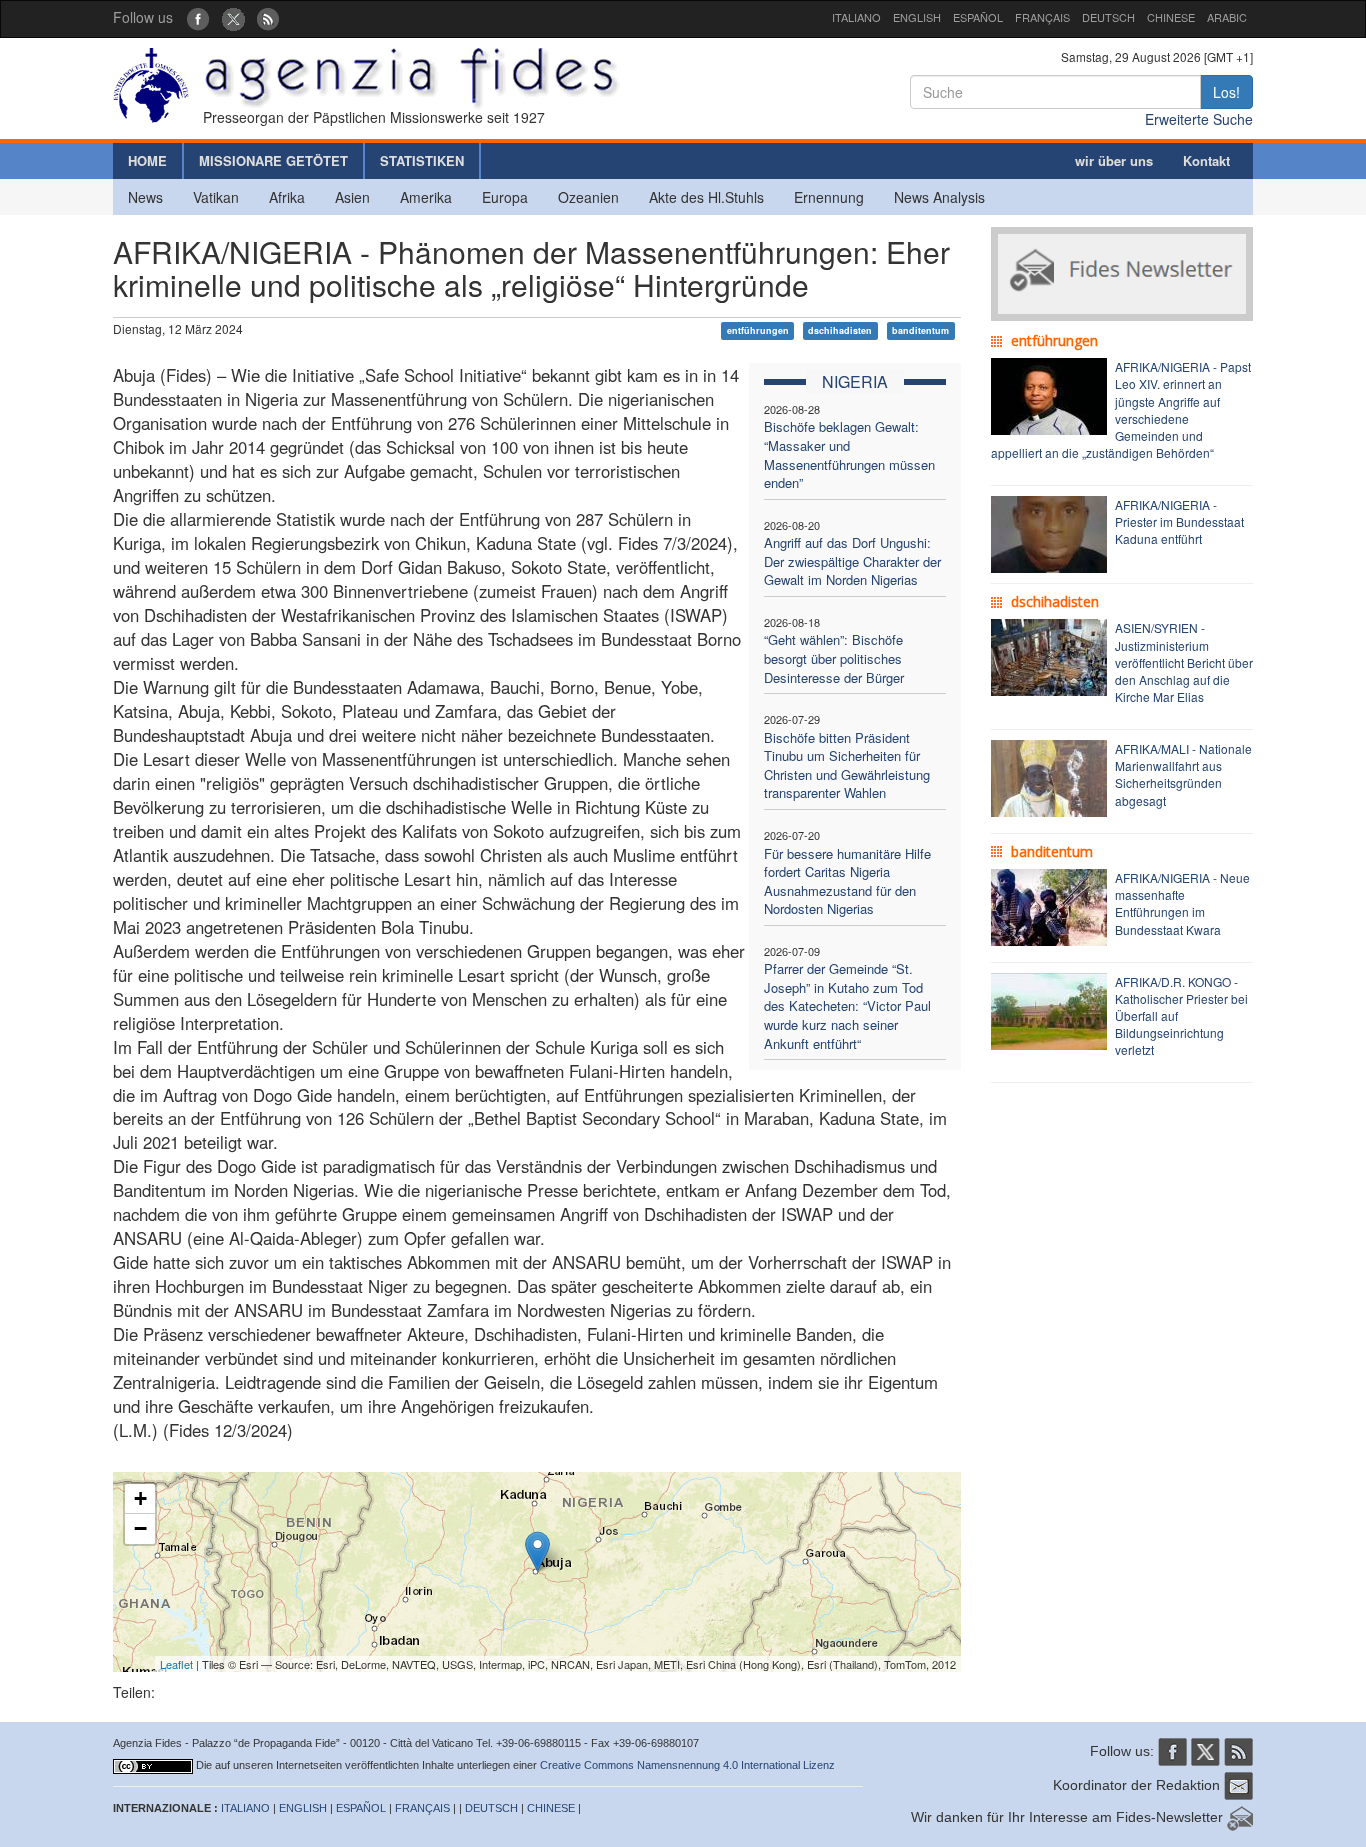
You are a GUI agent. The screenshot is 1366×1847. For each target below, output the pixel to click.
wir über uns (1114, 160)
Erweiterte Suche (1199, 119)
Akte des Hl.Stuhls (706, 197)
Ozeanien (588, 197)
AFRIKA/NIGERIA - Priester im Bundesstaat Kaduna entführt (1179, 521)
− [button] (140, 1528)
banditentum (920, 330)
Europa (505, 197)
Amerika (426, 197)
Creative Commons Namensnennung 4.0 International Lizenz (687, 1765)
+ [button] (140, 1498)
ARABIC (1227, 17)
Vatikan (216, 197)
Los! (1226, 92)
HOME (147, 160)
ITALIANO (856, 17)
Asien (352, 197)
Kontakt (1206, 160)
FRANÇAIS (1042, 17)
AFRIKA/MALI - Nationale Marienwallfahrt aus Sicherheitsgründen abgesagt (1183, 774)
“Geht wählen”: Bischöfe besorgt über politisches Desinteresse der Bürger (834, 658)
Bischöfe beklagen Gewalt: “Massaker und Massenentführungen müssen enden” (849, 454)
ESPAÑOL (978, 17)
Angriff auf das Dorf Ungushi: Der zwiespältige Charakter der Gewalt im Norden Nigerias (852, 561)
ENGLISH (917, 17)
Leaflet (176, 1664)
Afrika (287, 197)
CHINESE (1171, 17)
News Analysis (939, 197)
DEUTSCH (1108, 17)
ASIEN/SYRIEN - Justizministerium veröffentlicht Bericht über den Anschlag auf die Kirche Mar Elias (1184, 662)
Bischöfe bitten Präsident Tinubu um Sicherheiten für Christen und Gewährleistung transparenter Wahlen (847, 765)
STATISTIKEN (422, 160)
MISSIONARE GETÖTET (273, 160)
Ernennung (829, 197)
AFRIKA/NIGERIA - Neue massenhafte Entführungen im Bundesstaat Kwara (1182, 903)
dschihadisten (840, 330)
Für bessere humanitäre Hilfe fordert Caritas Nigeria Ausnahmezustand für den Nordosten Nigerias (847, 881)
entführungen (758, 330)
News (145, 197)
